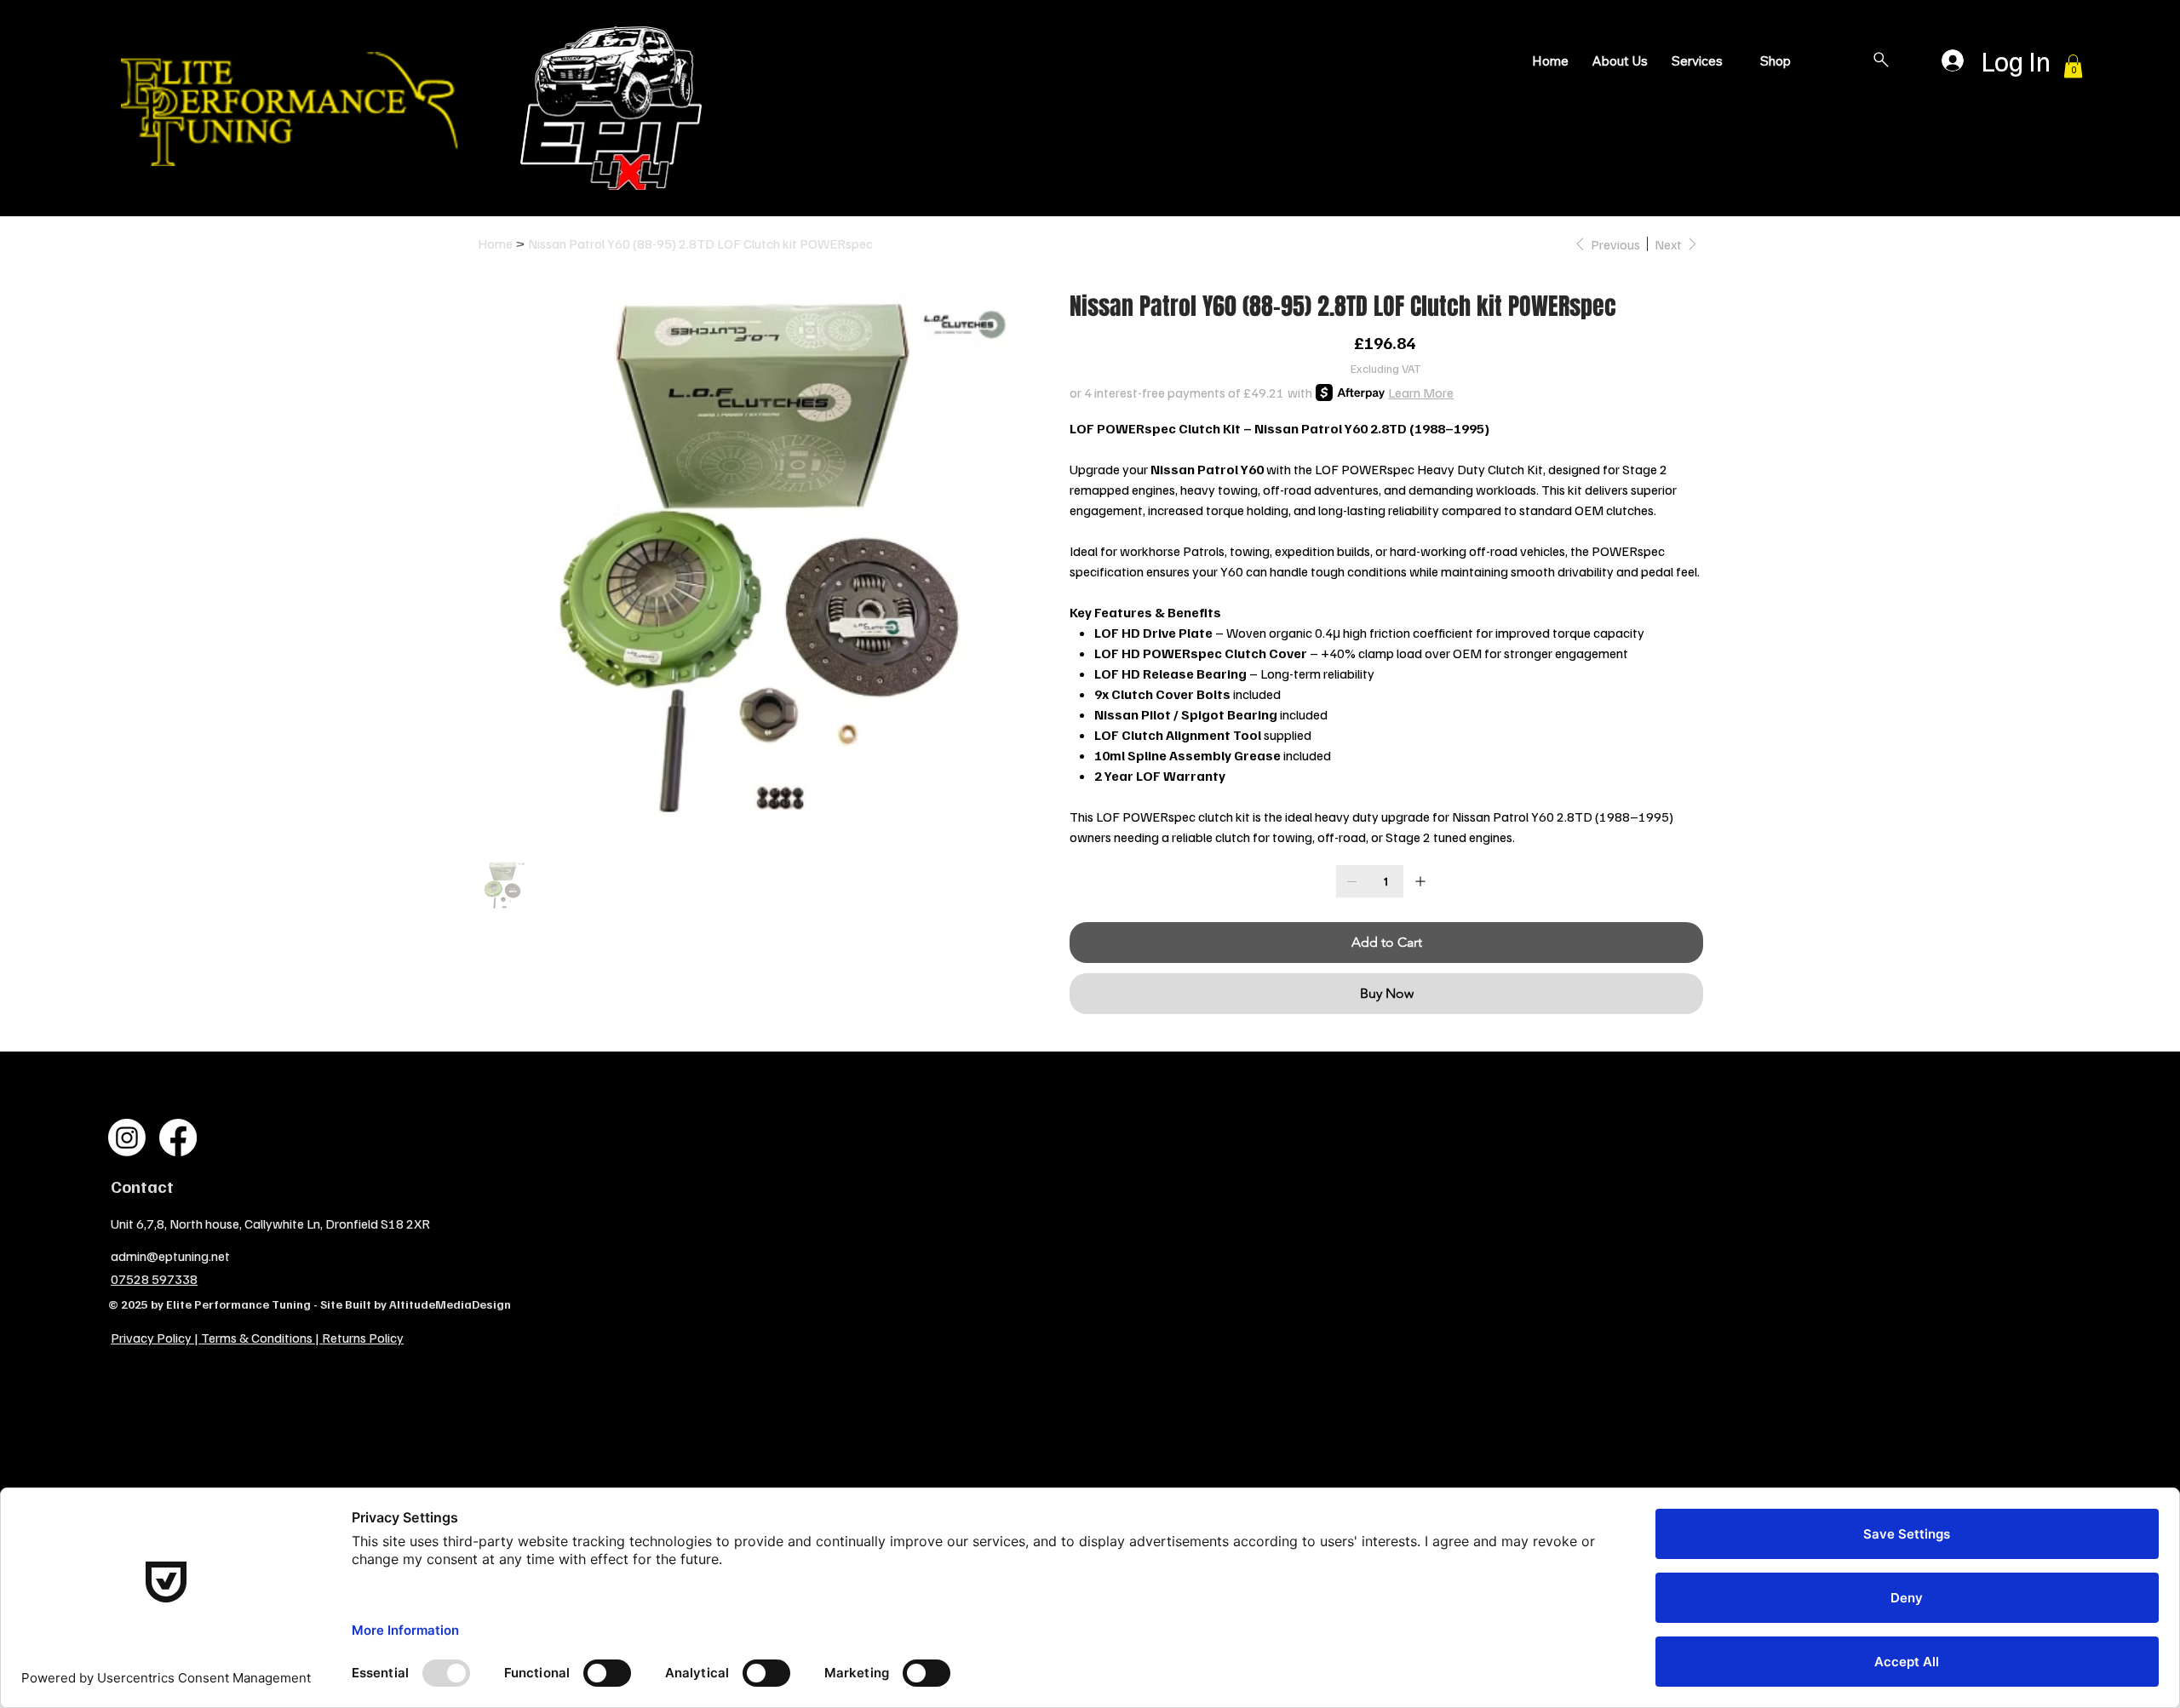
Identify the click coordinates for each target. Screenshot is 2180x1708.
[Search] (1881, 60)
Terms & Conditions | (261, 1338)
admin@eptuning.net (170, 1256)
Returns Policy (363, 1338)
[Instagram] (127, 1138)
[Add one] (1420, 881)
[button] (2073, 66)
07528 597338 (154, 1279)
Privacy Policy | (156, 1338)
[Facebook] (178, 1138)
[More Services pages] (1732, 61)
